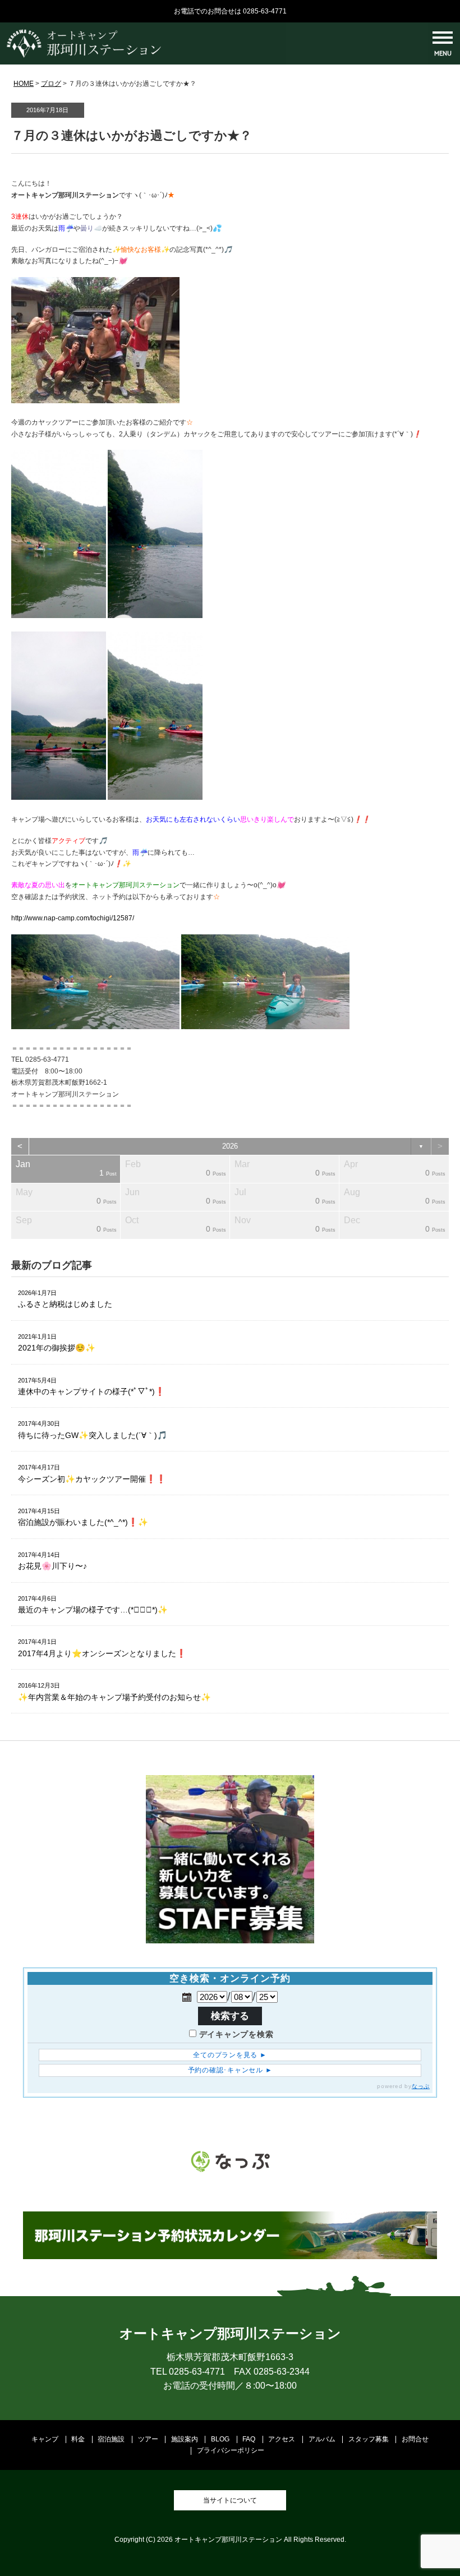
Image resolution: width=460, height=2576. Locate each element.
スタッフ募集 (369, 2439)
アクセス (282, 2439)
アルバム (322, 2439)
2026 (230, 1146)
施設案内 (185, 2439)
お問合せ (415, 2439)
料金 (78, 2439)
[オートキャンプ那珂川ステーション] (84, 56)
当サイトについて (230, 2500)
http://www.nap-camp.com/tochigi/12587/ (73, 918)
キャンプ (45, 2439)
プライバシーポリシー (231, 2450)
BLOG (220, 2439)
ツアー (148, 2439)
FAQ (249, 2439)
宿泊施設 (111, 2439)
